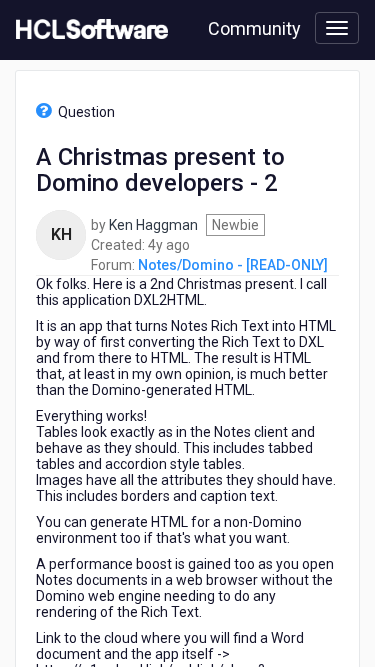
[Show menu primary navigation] (337, 28)
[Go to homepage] (88, 30)
